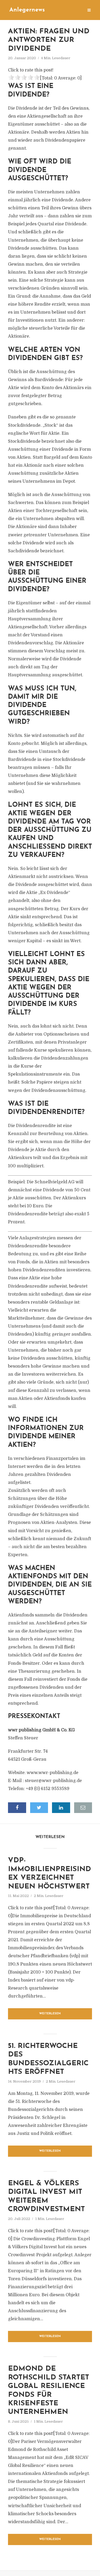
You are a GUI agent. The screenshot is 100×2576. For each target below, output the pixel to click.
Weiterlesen (50, 2014)
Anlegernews (27, 10)
